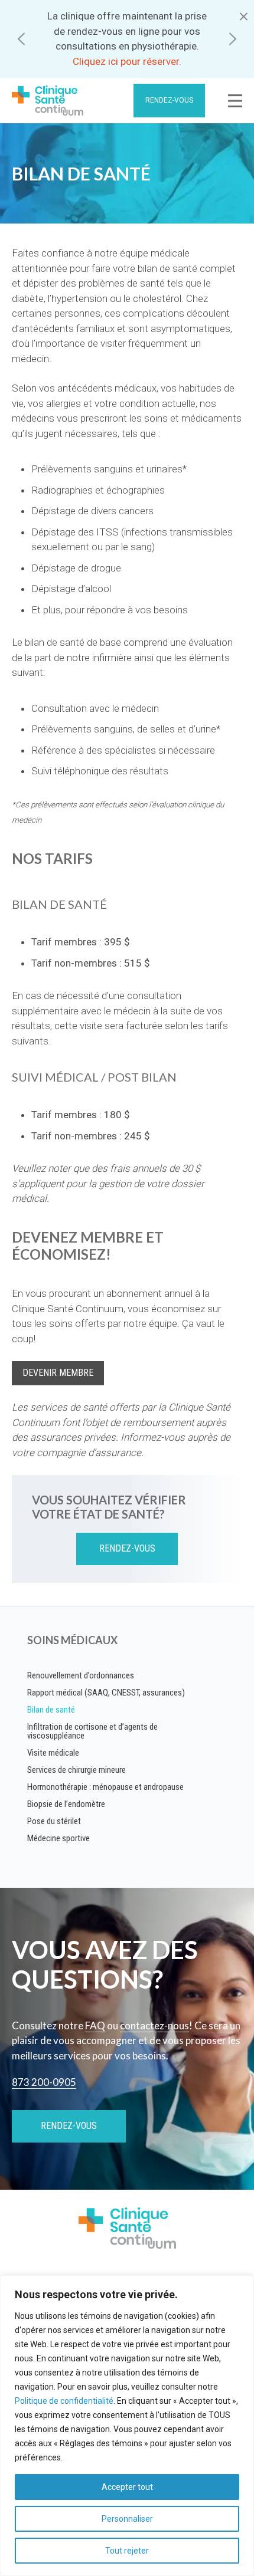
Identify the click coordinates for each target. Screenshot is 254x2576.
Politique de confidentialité (64, 2401)
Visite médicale (53, 1753)
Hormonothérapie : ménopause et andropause (105, 1787)
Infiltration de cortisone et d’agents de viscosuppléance (92, 1731)
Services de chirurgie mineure (76, 1770)
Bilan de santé (51, 1710)
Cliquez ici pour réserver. (127, 61)
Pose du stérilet (54, 1821)
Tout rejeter (127, 2551)
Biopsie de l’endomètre (66, 1804)
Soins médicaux (72, 1640)
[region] (127, 2426)
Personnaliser (127, 2519)
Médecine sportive (58, 1838)
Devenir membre (58, 1373)
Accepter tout (127, 2487)
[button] (21, 39)
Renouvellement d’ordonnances (81, 1675)
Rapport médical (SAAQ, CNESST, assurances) (106, 1693)
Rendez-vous (169, 100)
